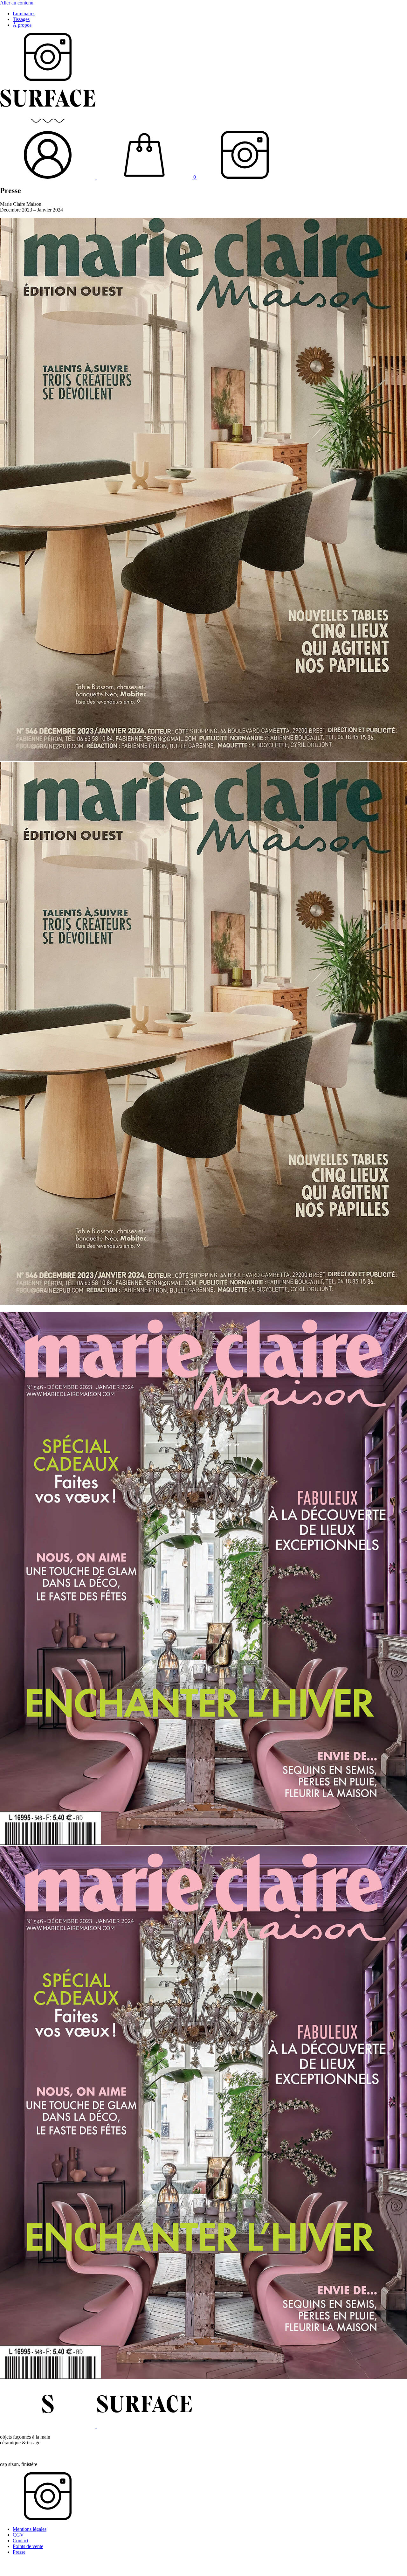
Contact (21, 2541)
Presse (19, 2552)
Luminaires (24, 14)
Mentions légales (30, 2529)
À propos (22, 25)
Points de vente (28, 2546)
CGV (18, 2535)
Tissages (21, 19)
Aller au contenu (17, 3)
